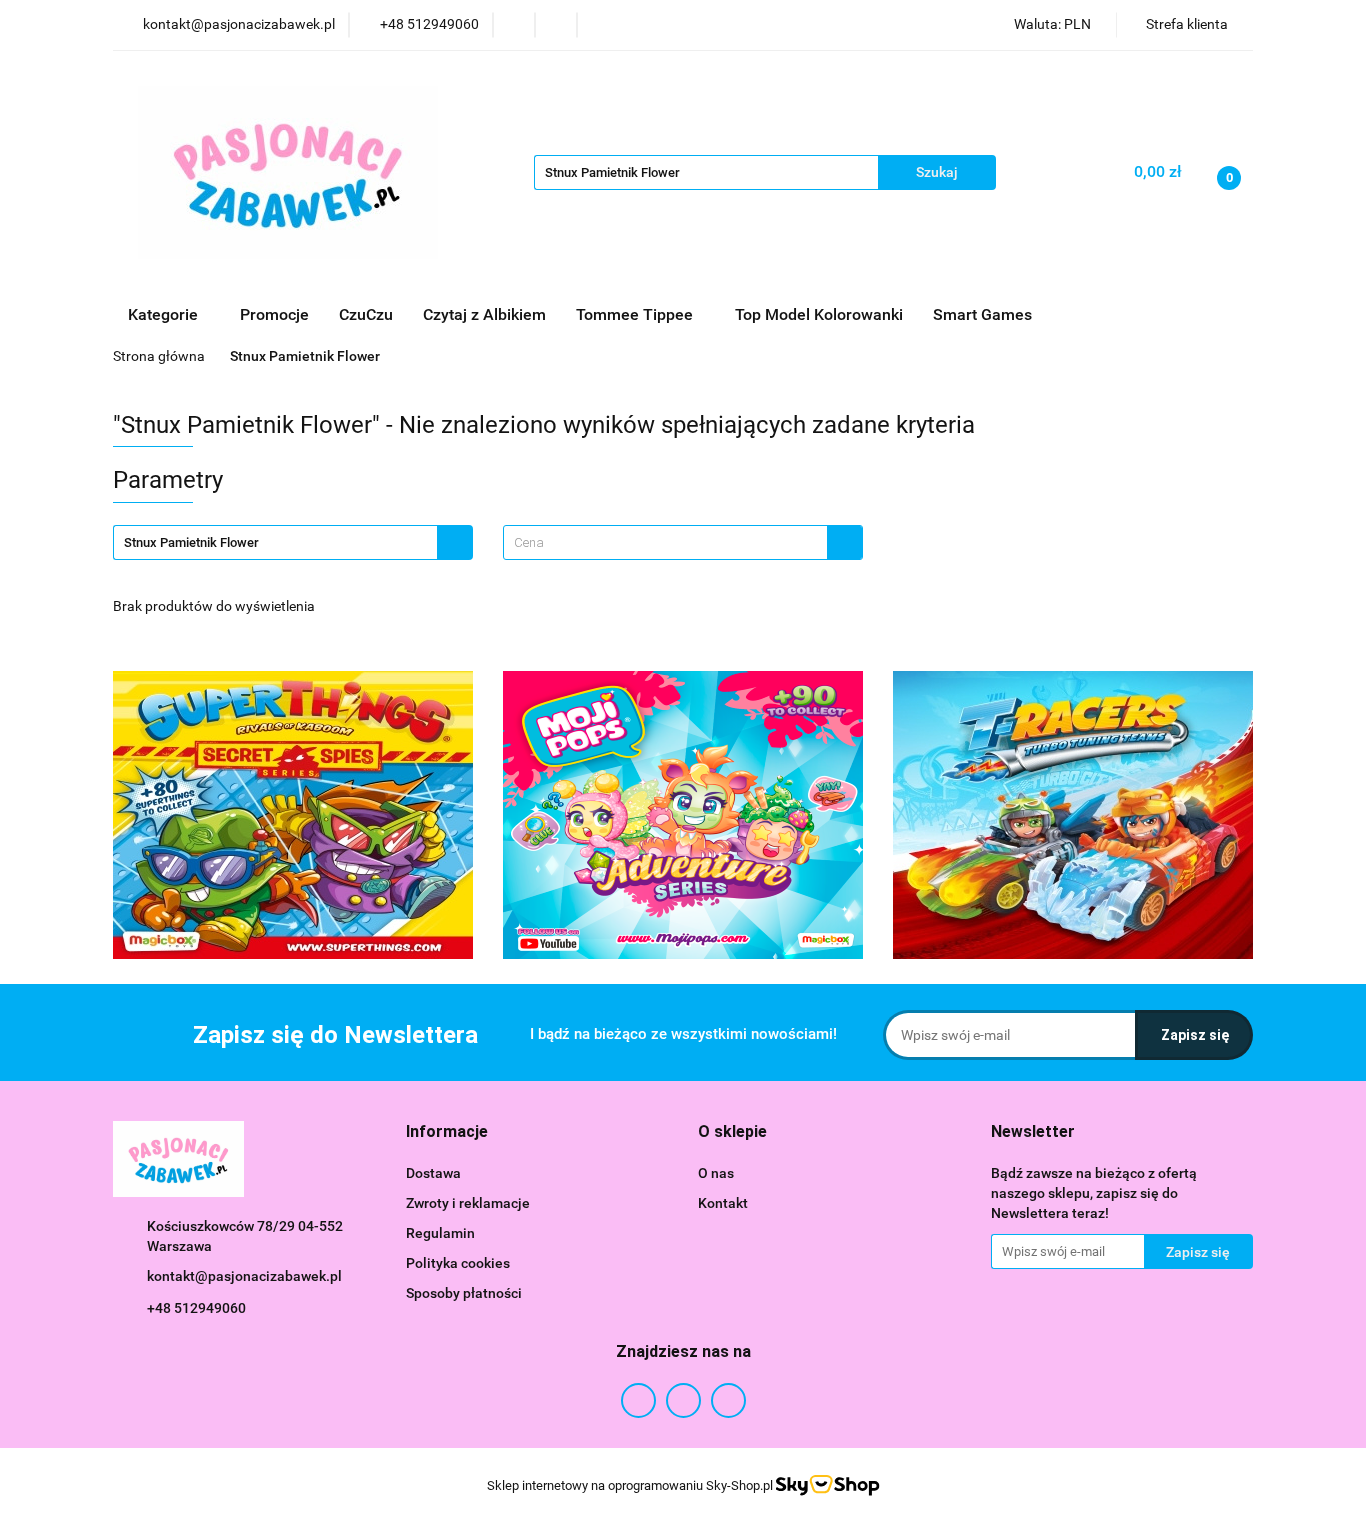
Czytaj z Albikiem (484, 314)
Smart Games (984, 314)
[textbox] (665, 542)
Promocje (274, 314)
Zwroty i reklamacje (468, 1203)
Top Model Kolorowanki (819, 314)
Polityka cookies (458, 1263)
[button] (447, 1132)
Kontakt (723, 1203)
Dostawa (433, 1173)
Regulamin (440, 1233)
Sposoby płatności (464, 1293)
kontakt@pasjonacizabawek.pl (244, 1276)
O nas (716, 1173)
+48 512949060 (196, 1308)
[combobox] (683, 542)
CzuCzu (366, 314)
